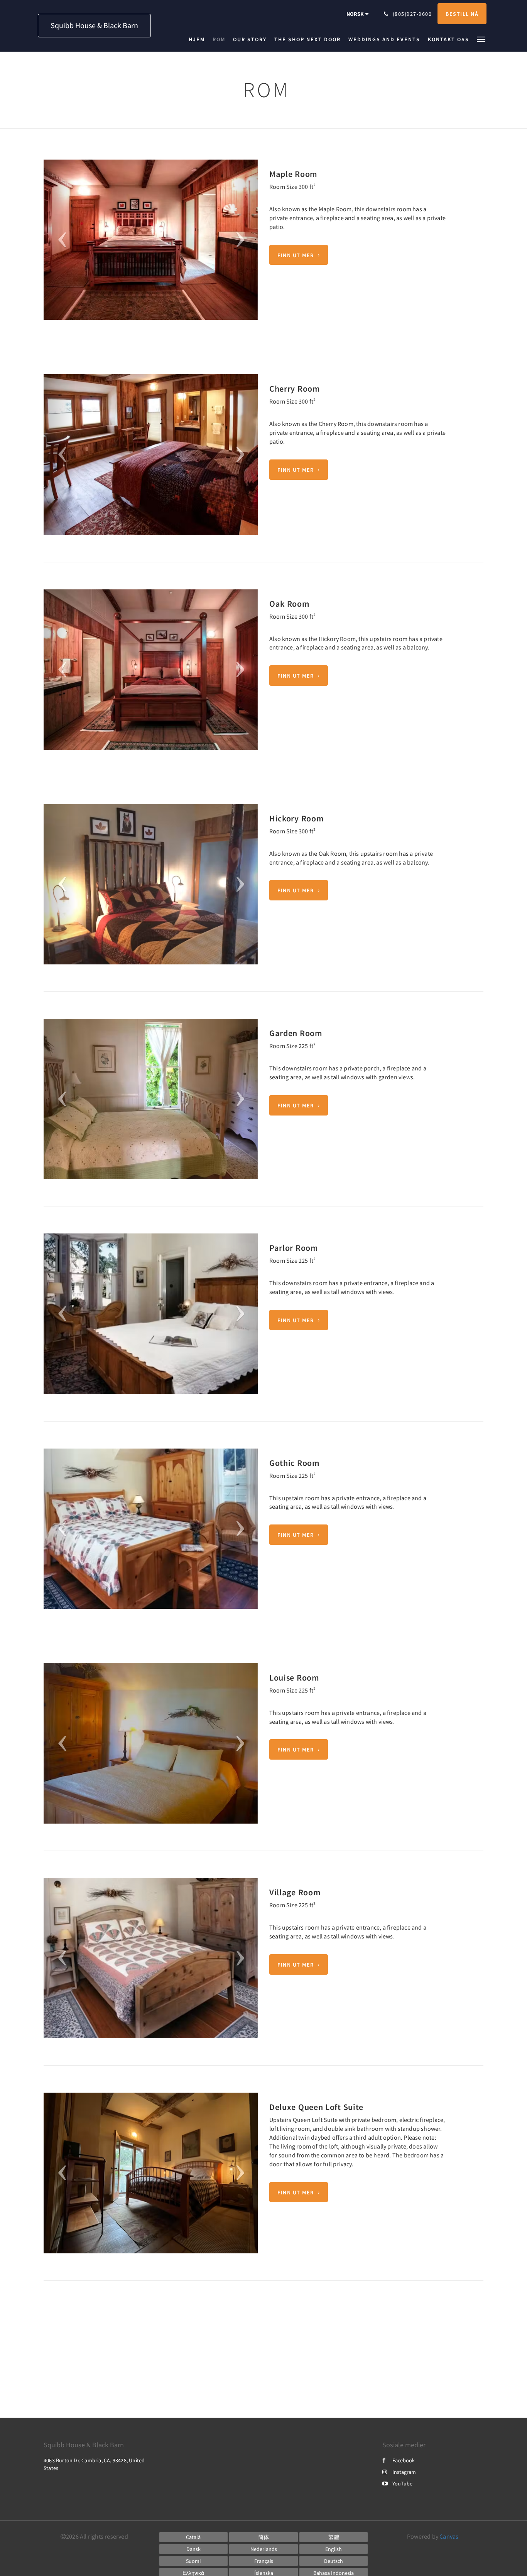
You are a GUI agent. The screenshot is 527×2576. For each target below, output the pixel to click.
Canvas (449, 2536)
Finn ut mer (296, 255)
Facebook (404, 2460)
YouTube (402, 2483)
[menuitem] (199, 39)
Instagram (404, 2472)
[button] (481, 39)
